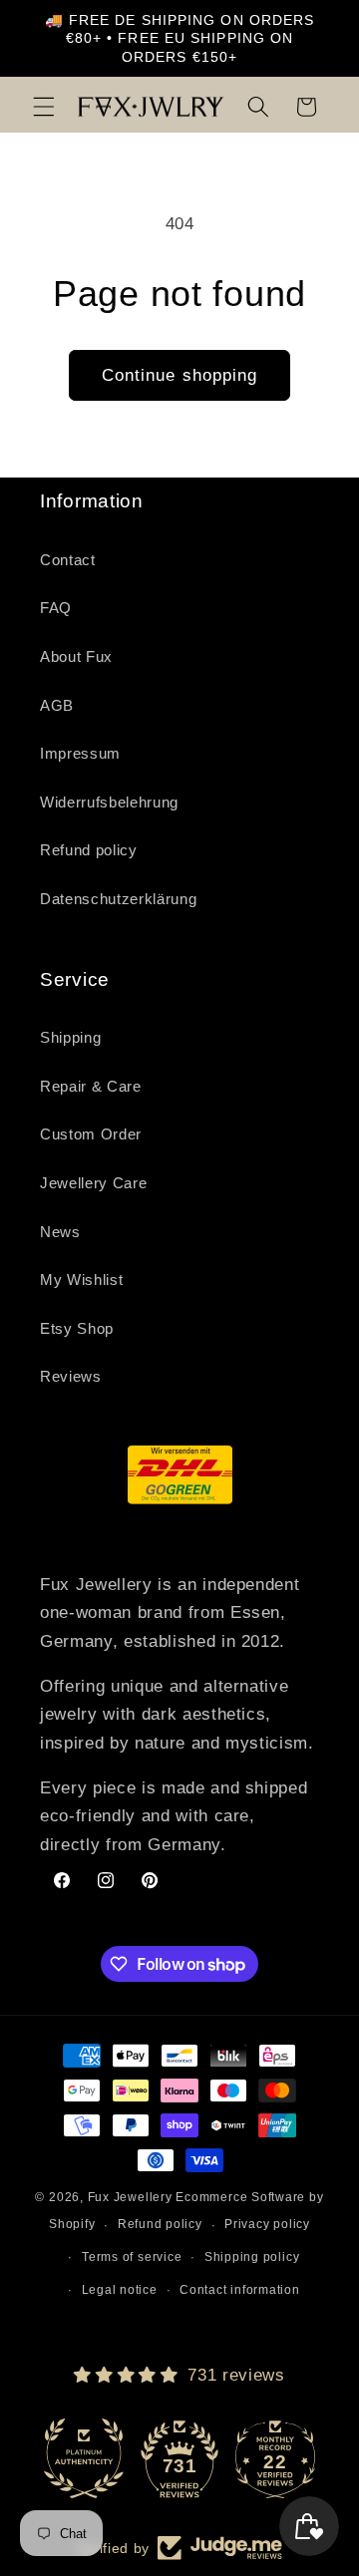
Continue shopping (180, 375)
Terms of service (132, 2257)
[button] (44, 107)
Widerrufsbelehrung (109, 802)
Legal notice (120, 2290)
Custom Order (91, 1134)
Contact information (240, 2290)
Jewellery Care (93, 1183)
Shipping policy (252, 2257)
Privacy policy (267, 2224)
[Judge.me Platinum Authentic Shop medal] (84, 2458)
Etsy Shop (77, 1328)
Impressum (80, 753)
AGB (57, 705)
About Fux (76, 656)
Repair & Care (91, 1086)
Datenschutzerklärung (118, 899)
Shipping (70, 1037)
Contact (68, 560)
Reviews (71, 1376)
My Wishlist (81, 1280)
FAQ (56, 608)
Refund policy (89, 850)
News (60, 1232)
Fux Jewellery (130, 2197)
